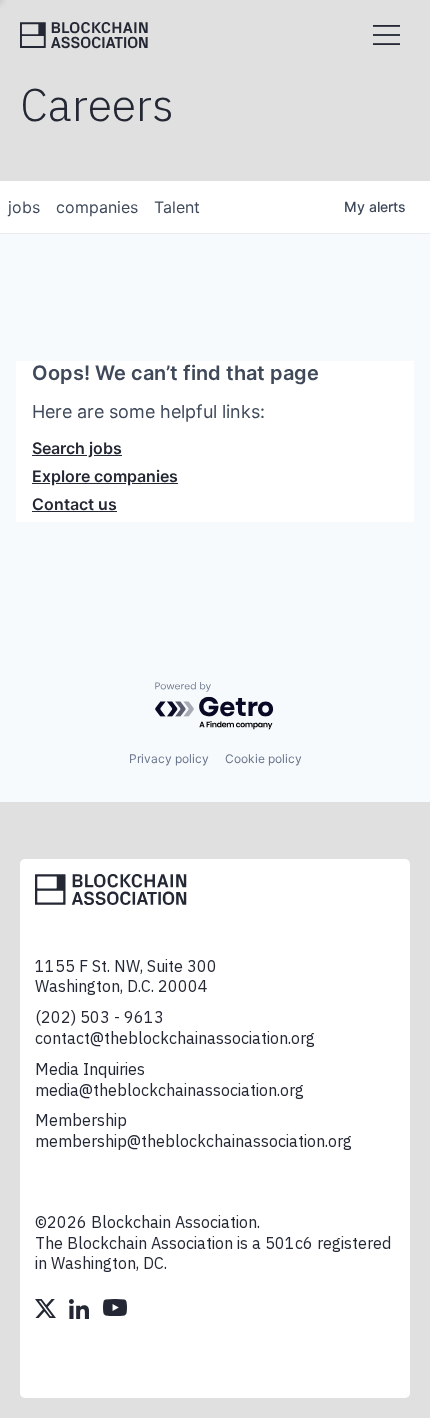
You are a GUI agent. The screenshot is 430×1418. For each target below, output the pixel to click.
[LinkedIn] (81, 1311)
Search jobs (77, 448)
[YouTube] (115, 1311)
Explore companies (105, 476)
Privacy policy (169, 758)
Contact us (74, 504)
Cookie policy (263, 758)
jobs (24, 207)
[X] (47, 1311)
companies (97, 207)
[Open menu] (386, 35)
